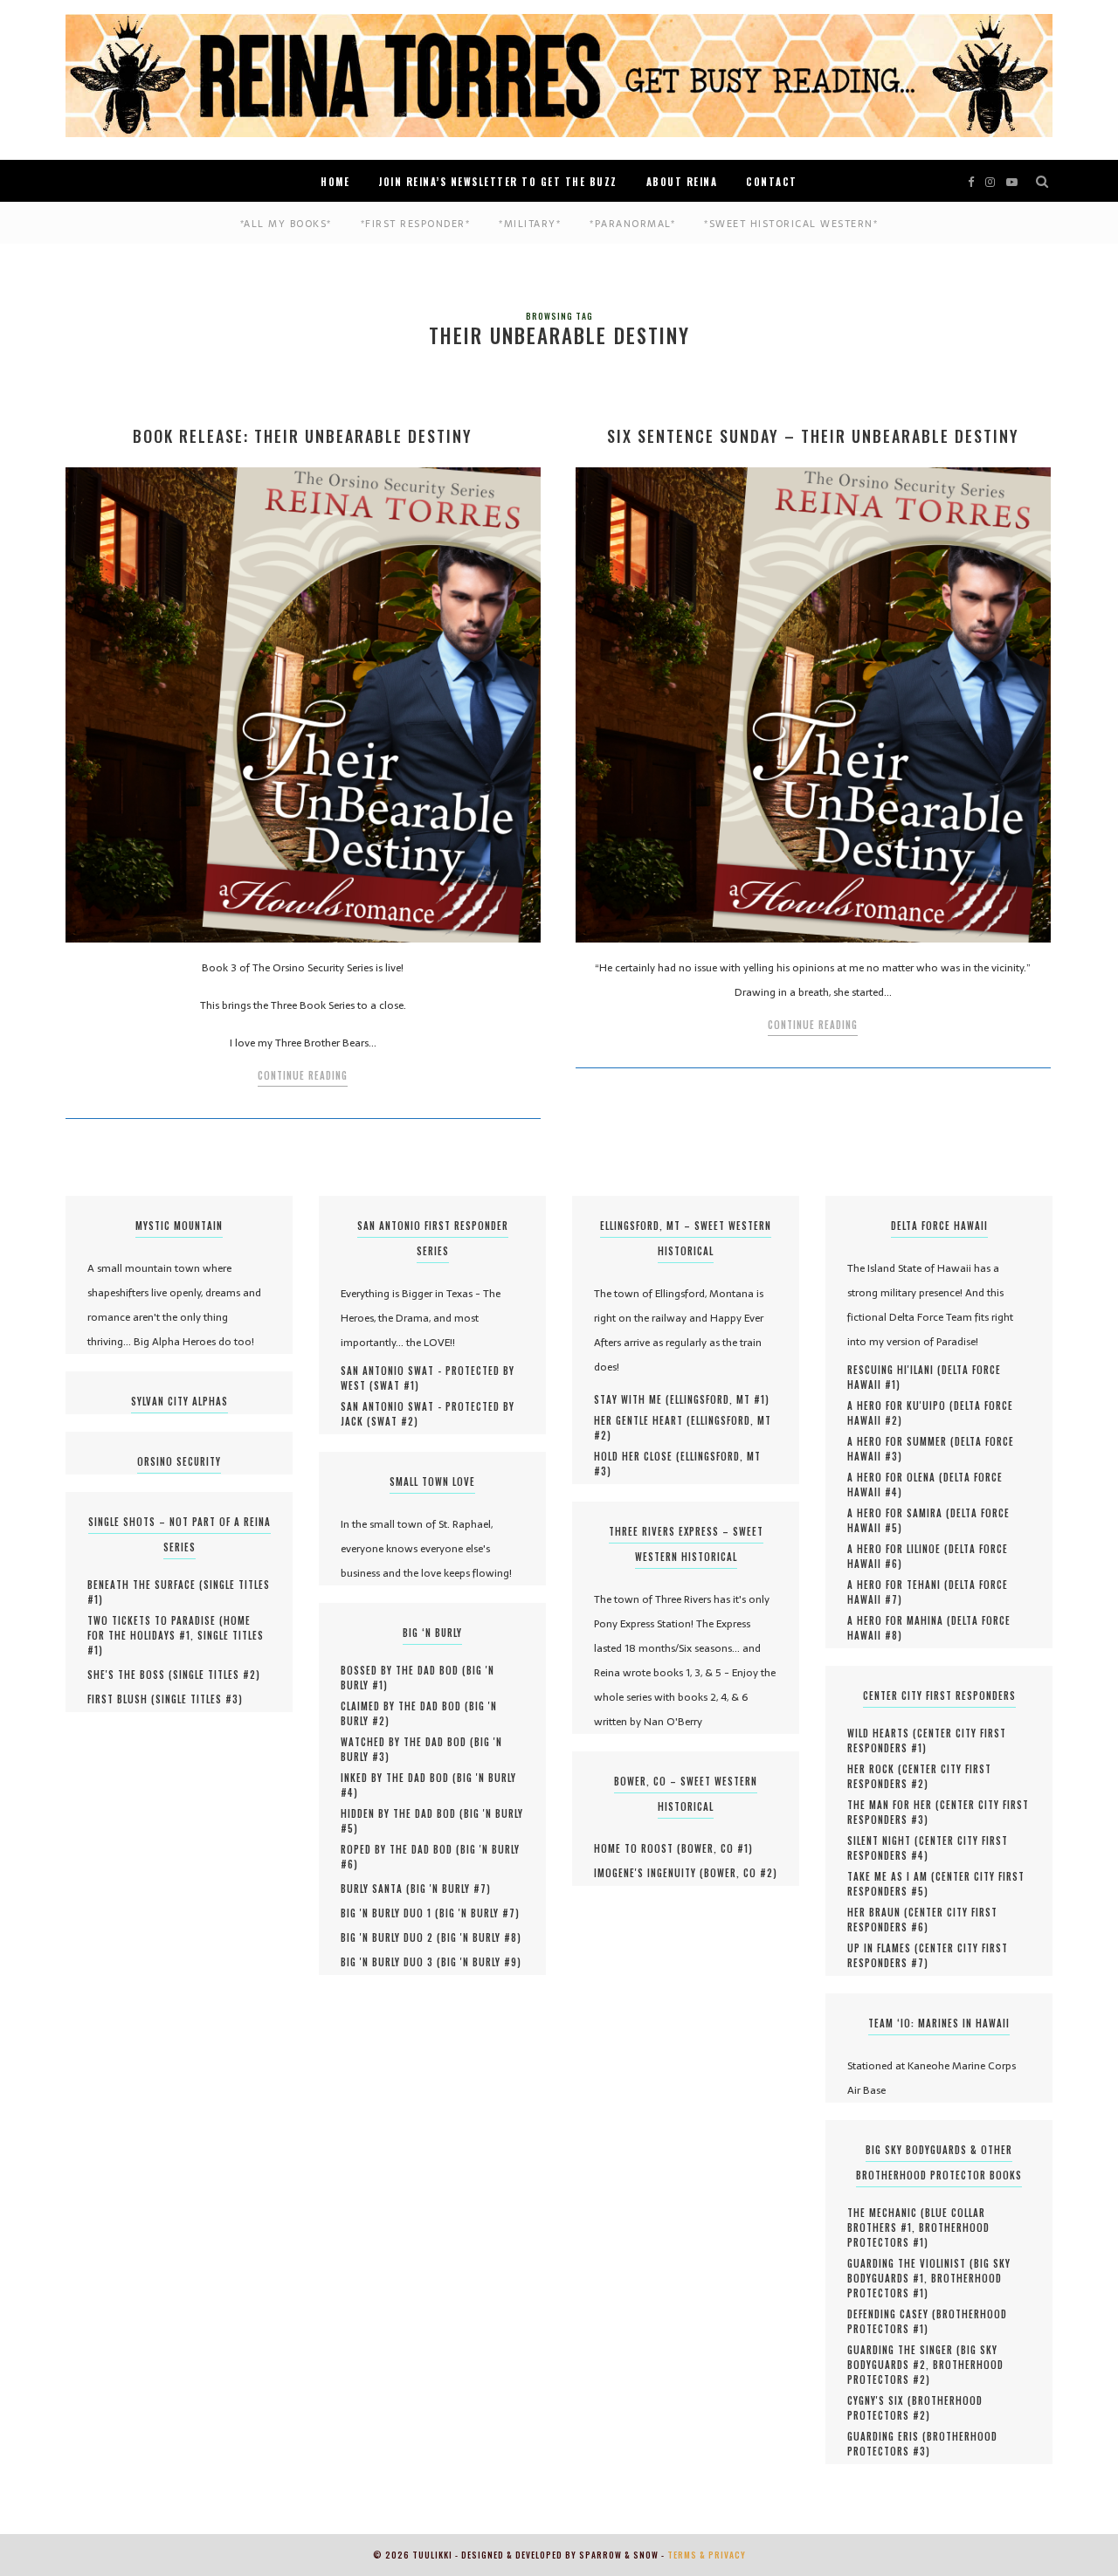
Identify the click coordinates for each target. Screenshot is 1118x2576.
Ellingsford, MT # (718, 1399)
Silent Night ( (883, 1840)
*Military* (530, 224)
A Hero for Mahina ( (899, 1620)
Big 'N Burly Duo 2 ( (391, 1937)
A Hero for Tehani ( (898, 1585)
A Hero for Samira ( (899, 1513)
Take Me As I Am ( (891, 1876)
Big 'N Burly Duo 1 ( (390, 1913)
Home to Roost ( (638, 1848)
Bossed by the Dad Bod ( (404, 1670)
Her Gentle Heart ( (642, 1420)
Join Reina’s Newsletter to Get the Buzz (498, 182)
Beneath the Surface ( (145, 1585)
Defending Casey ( (892, 2314)
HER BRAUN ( (878, 1912)
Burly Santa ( (376, 1889)
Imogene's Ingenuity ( (649, 1873)
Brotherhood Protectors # (918, 2235)
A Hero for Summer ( (901, 1441)
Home (335, 182)
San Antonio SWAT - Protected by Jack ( (428, 1414)
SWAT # (394, 1385)
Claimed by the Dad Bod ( (405, 1706)
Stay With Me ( (632, 1399)
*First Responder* (416, 224)
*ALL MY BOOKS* (286, 224)
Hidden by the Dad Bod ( (402, 1813)
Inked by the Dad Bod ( (399, 1778)
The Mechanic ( (886, 2213)
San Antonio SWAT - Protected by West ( (428, 1378)
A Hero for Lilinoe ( (898, 1549)
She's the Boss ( (130, 1675)
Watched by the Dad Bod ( (407, 1742)
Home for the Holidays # (169, 1628)
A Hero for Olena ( (895, 1477)
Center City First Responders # (927, 1740)
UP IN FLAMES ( (883, 1948)
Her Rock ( (875, 1769)
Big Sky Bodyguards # (922, 2357)
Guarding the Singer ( (904, 2350)
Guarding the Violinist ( (911, 2263)
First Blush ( (121, 1699)
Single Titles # (214, 1675)
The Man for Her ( (894, 1805)
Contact (772, 182)
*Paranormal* (632, 224)
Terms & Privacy (707, 2555)
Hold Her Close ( (637, 1456)
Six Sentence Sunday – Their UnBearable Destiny (813, 436)
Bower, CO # (715, 1848)
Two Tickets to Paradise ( (155, 1620)
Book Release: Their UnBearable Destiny (303, 436)
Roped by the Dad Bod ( (400, 1849)
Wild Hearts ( (882, 1733)
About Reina (682, 182)
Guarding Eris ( (887, 2436)
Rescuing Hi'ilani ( (894, 1370)
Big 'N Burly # (449, 1889)
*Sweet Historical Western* (791, 224)
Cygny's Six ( (880, 2400)
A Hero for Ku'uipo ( (901, 1405)
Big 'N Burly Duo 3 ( (391, 1962)
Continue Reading (303, 1075)
